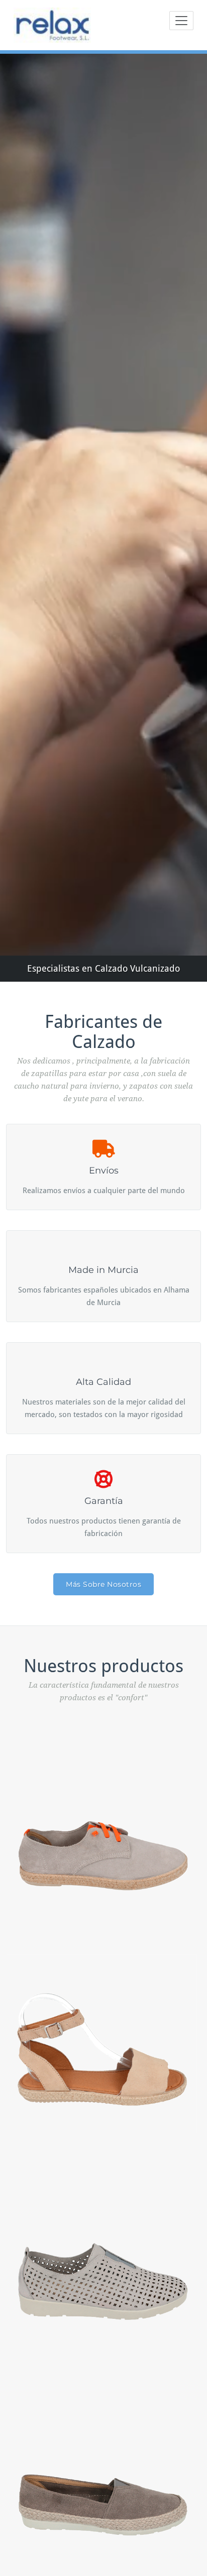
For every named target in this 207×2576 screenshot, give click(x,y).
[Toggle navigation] (181, 21)
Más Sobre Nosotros (103, 1584)
